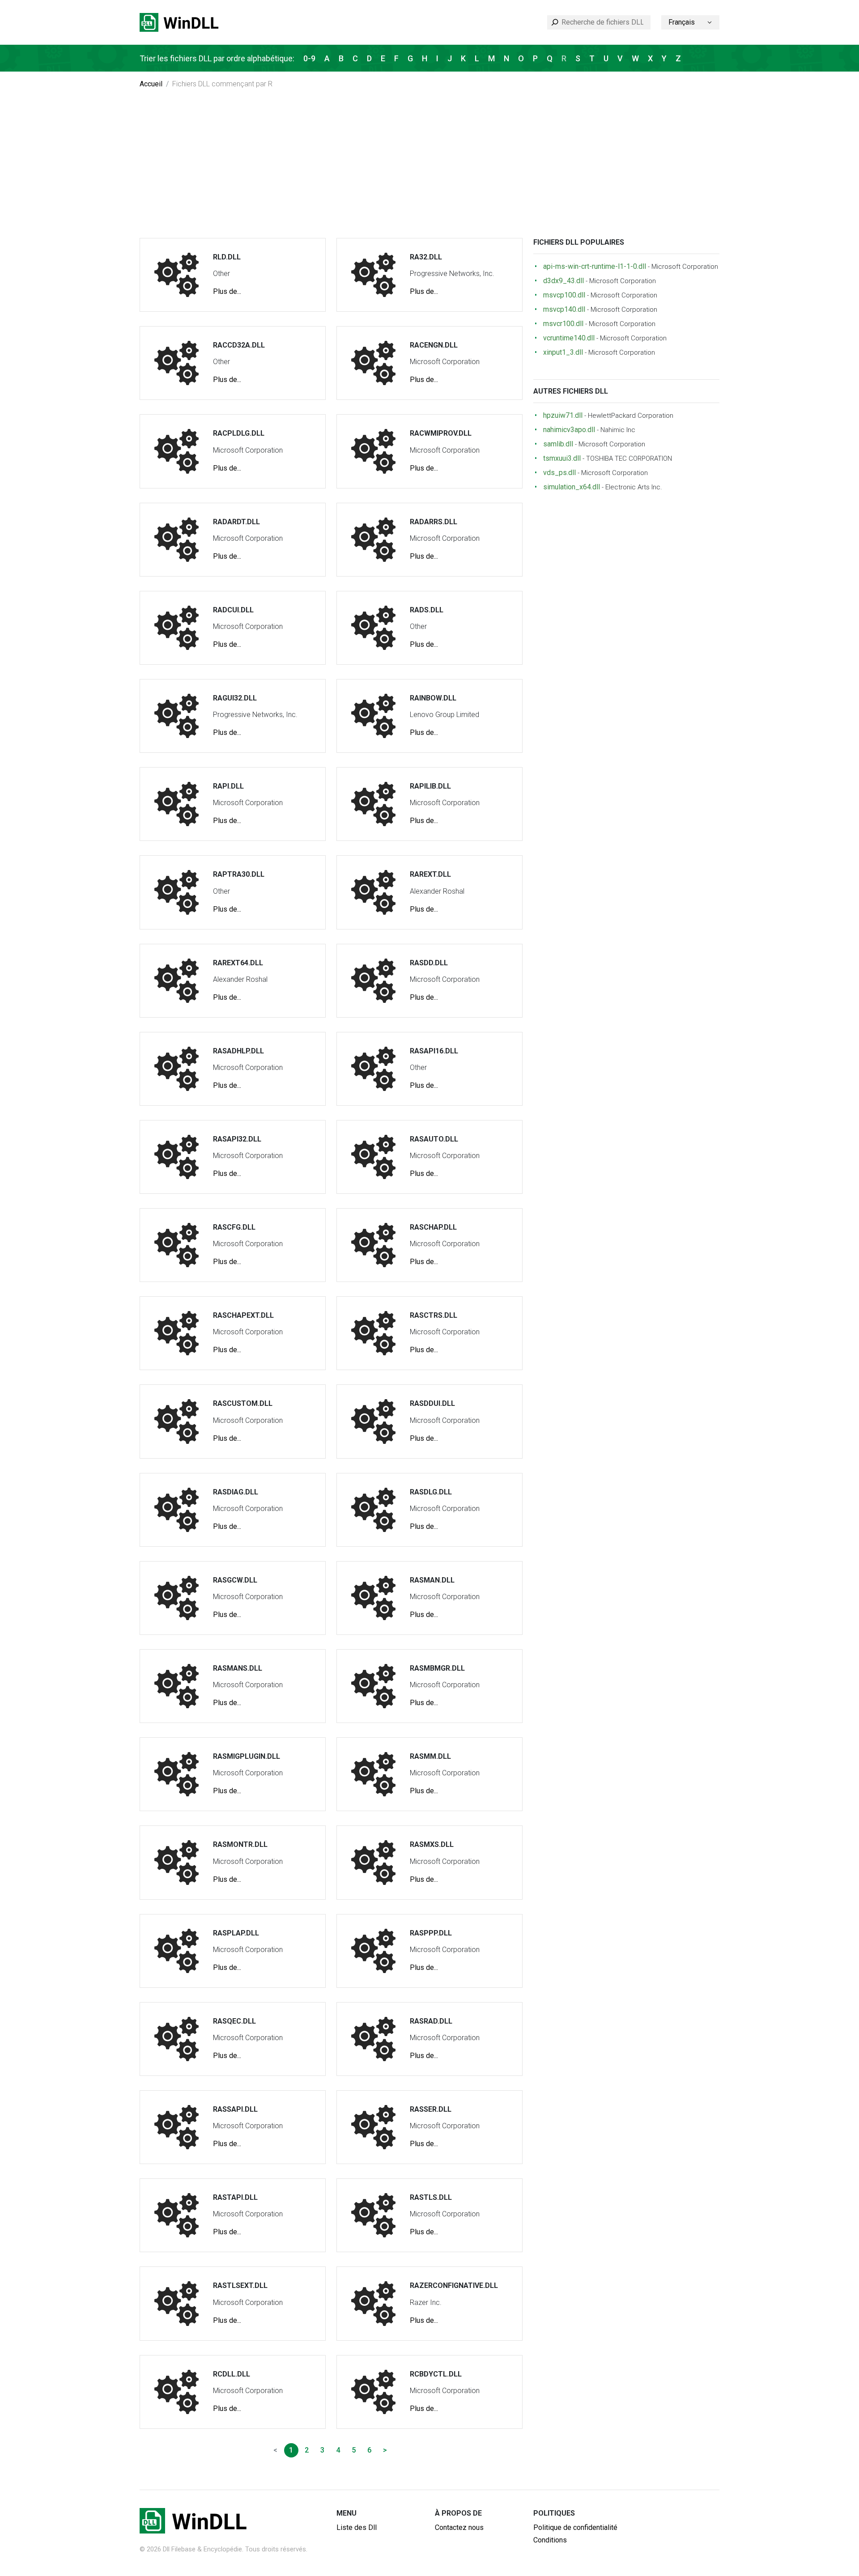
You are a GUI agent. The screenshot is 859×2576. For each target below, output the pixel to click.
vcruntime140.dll (569, 338)
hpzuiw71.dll (563, 415)
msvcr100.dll (563, 324)
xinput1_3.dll (563, 352)
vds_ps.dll (559, 473)
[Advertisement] (429, 171)
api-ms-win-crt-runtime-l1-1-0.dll (595, 266)
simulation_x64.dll (572, 487)
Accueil (151, 84)
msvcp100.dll (564, 295)
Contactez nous (459, 2527)
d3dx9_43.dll (563, 281)
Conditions (550, 2540)
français (682, 22)
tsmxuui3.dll (562, 458)
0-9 (309, 58)
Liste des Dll (357, 2527)
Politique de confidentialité (575, 2527)
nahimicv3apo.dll (569, 430)
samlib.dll (558, 444)
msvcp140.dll (564, 309)
